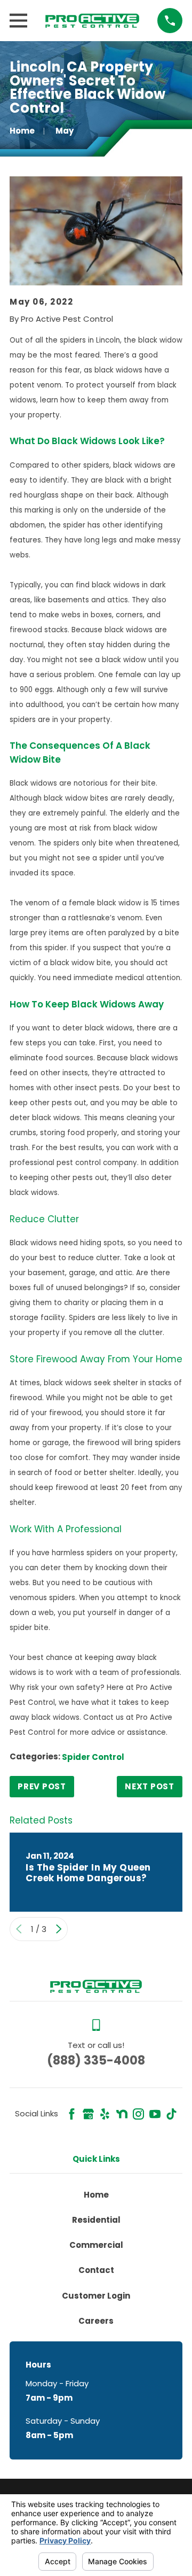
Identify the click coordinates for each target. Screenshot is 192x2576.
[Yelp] (105, 2114)
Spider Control (93, 1757)
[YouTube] (155, 2114)
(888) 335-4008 (96, 2060)
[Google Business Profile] (88, 2114)
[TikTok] (171, 2114)
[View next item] (59, 1929)
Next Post (150, 1786)
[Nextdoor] (122, 2114)
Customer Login (96, 2296)
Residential (96, 2220)
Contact (96, 2270)
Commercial (96, 2245)
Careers (96, 2321)
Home (96, 2195)
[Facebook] (72, 2114)
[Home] (92, 20)
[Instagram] (138, 2114)
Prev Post (42, 1786)
